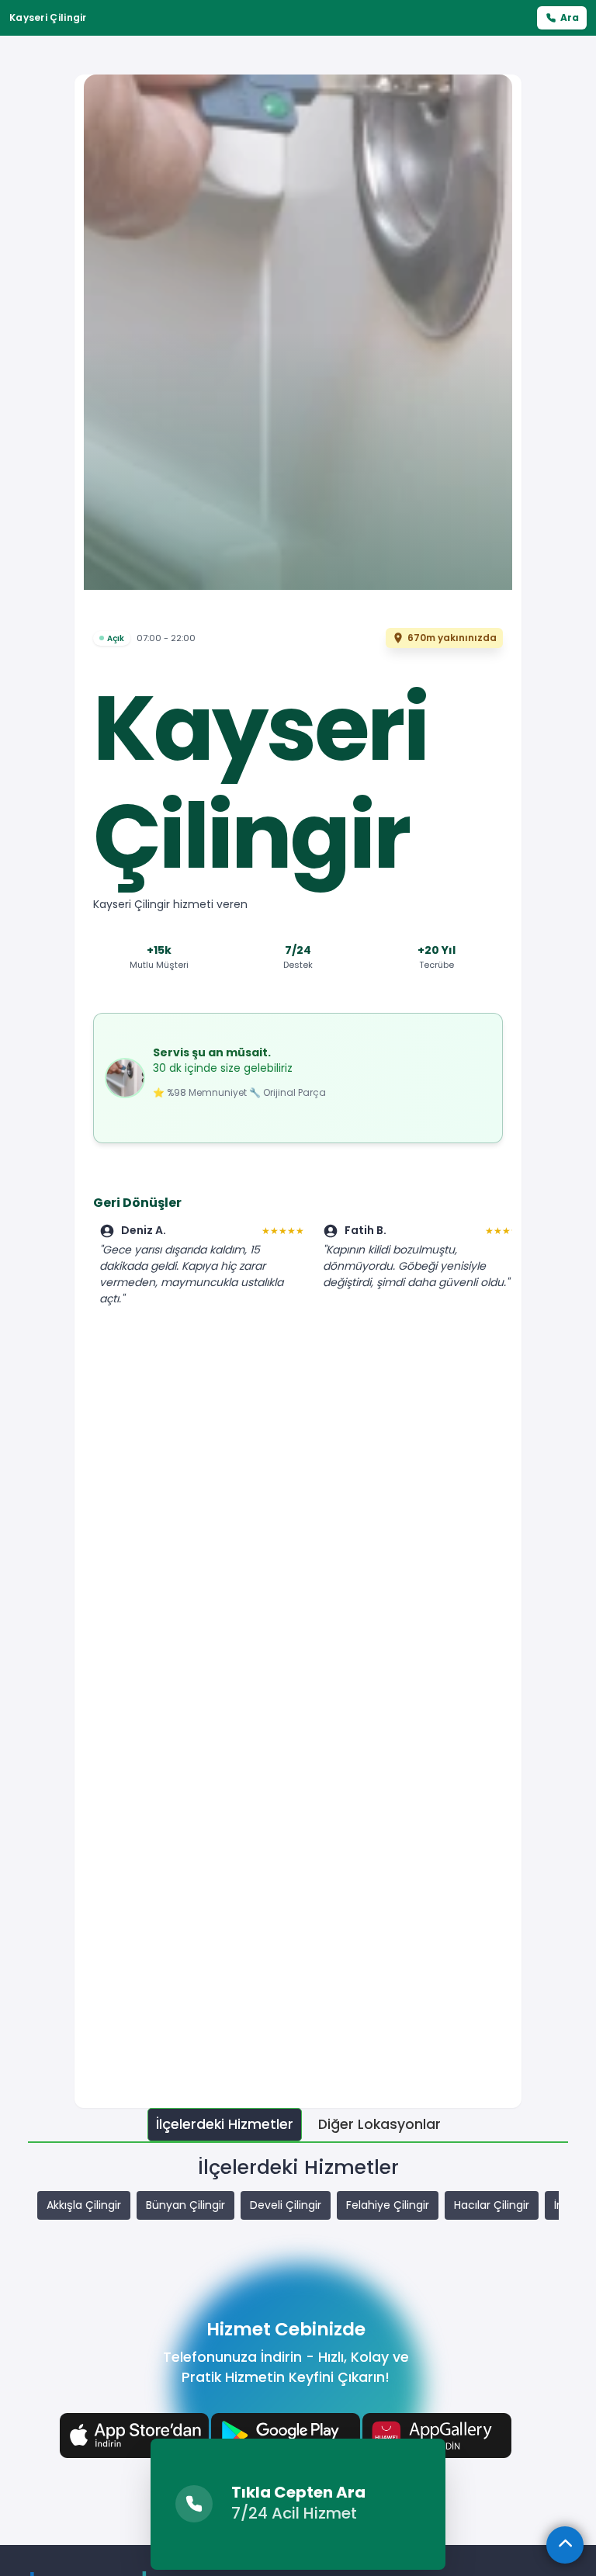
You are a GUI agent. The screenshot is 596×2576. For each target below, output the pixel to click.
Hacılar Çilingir (492, 2205)
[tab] (225, 2125)
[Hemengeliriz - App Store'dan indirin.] (134, 2434)
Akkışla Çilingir (84, 2205)
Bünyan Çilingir (185, 2205)
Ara (570, 17)
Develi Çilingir (286, 2205)
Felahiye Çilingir (388, 2205)
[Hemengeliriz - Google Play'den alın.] (286, 2434)
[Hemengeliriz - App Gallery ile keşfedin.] (437, 2434)
